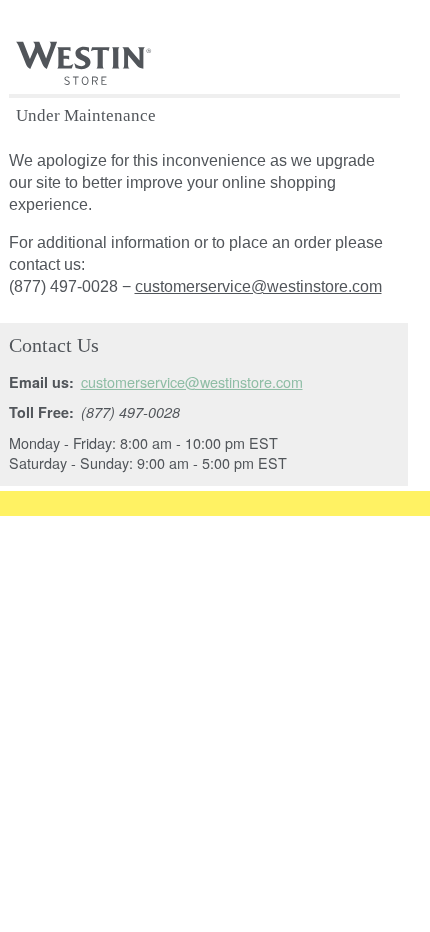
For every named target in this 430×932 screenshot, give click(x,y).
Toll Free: (41, 412)
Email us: (41, 382)
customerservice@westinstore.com (258, 286)
